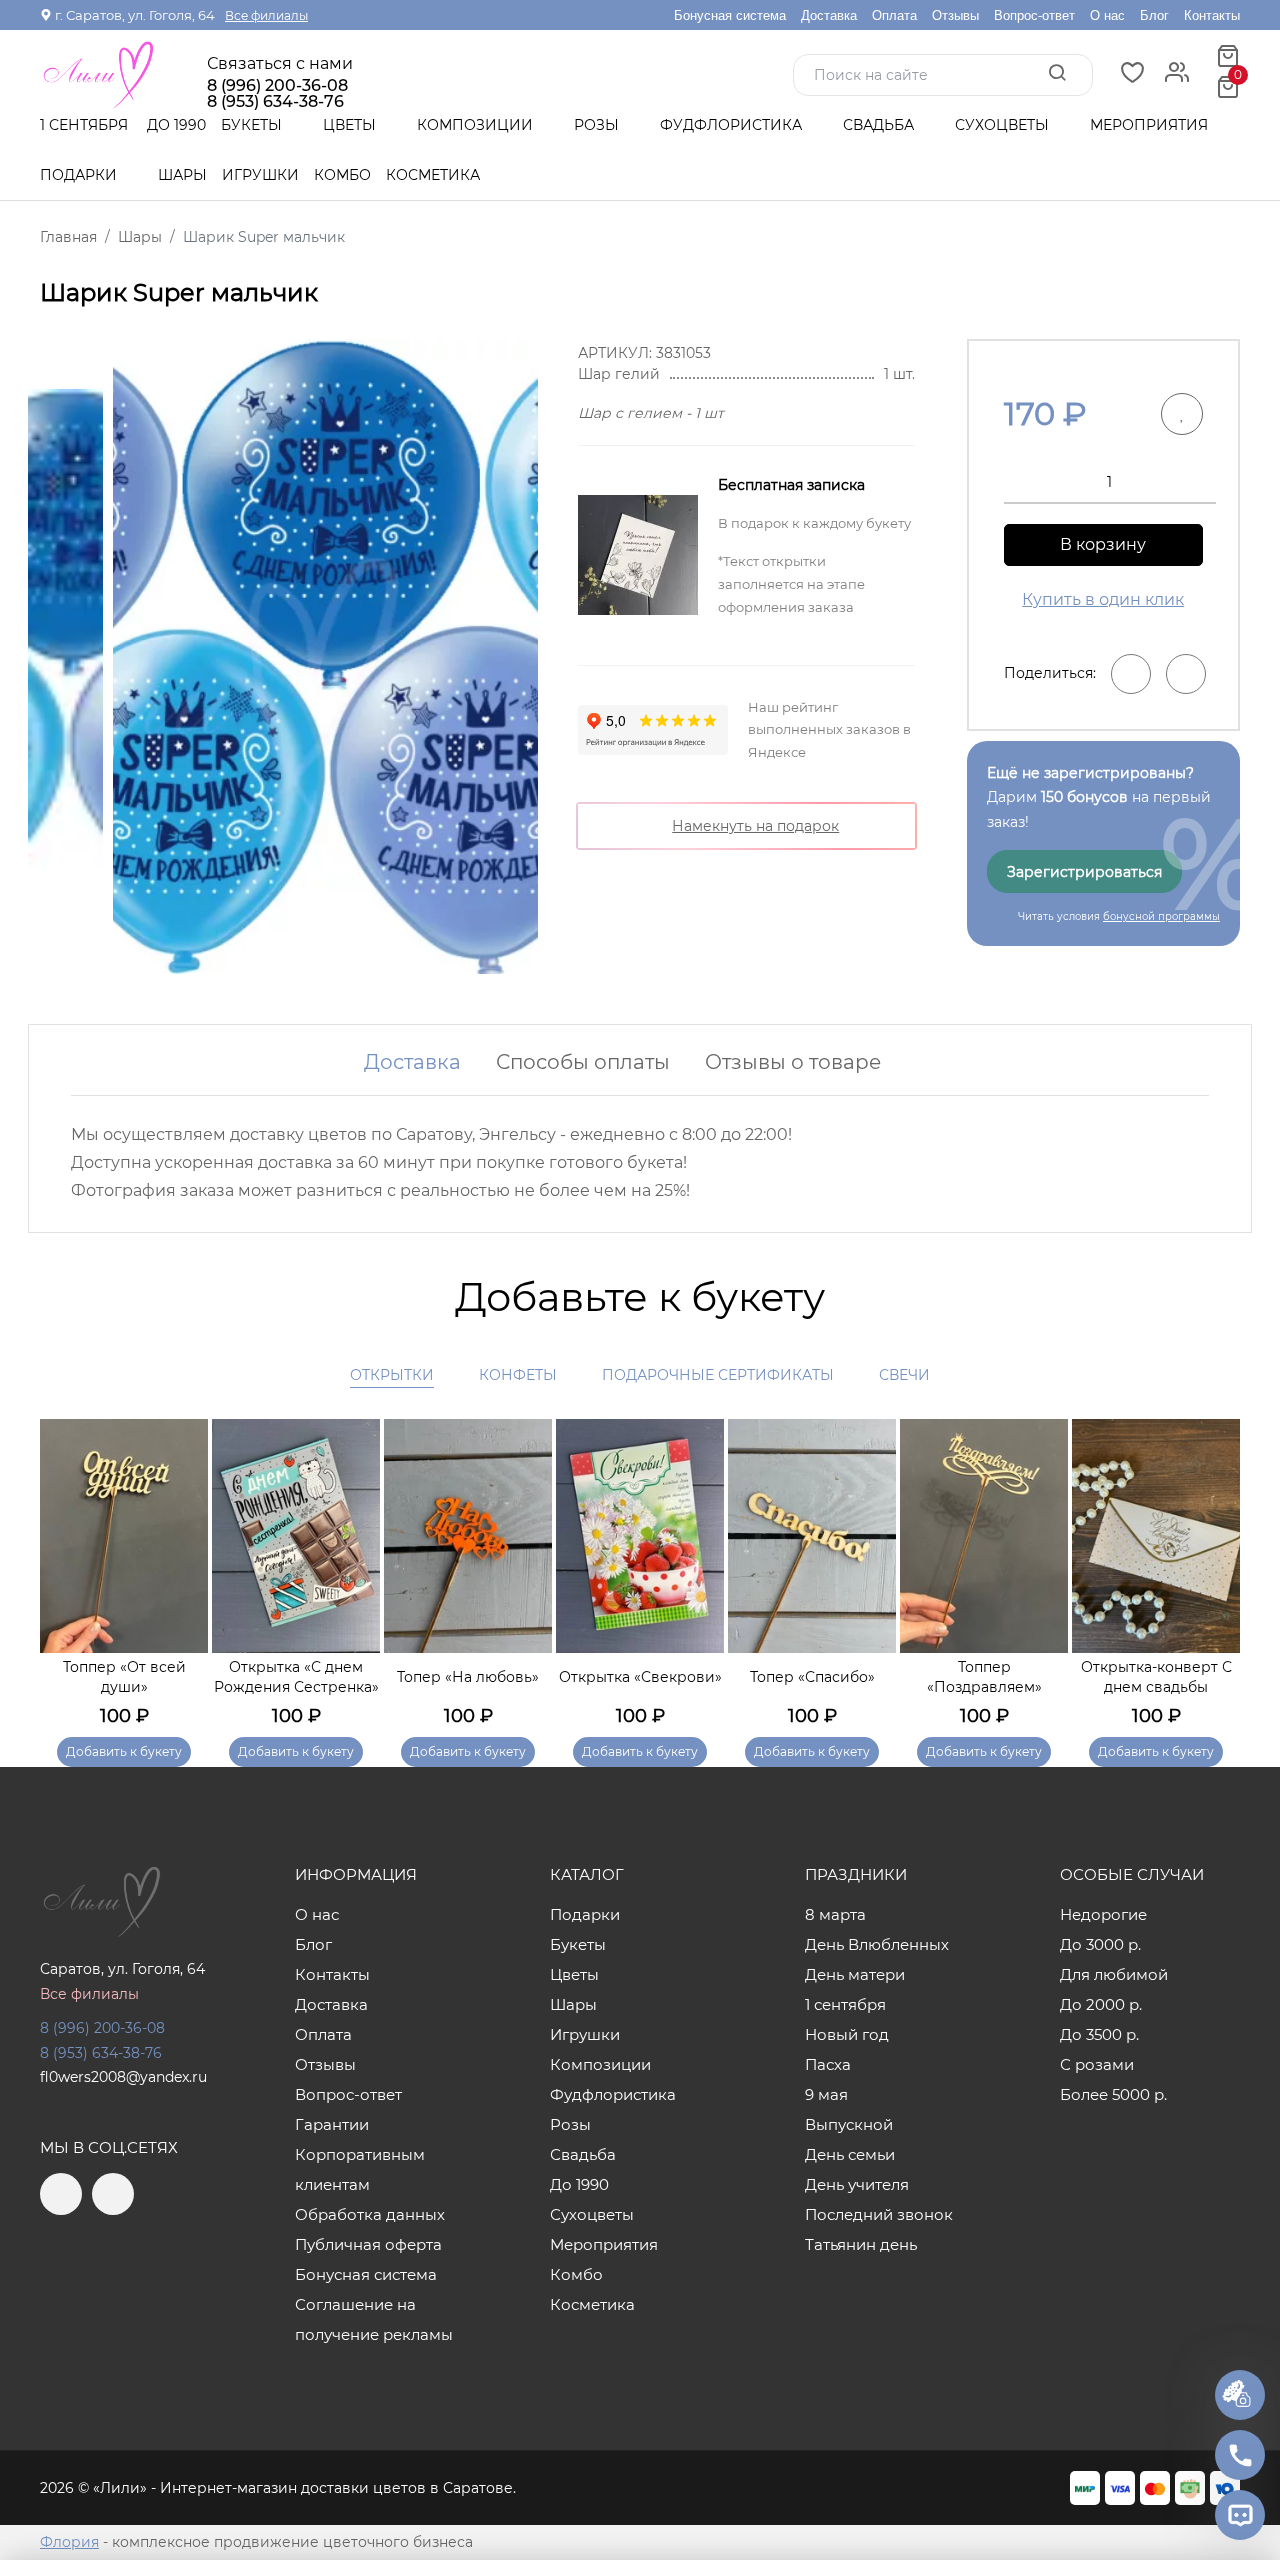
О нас (1107, 15)
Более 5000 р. (1113, 2094)
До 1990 (176, 125)
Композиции (477, 125)
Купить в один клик (1103, 599)
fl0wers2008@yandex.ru (123, 2077)
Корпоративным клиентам (360, 2169)
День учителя (857, 2184)
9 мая (826, 2094)
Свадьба (880, 125)
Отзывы (955, 15)
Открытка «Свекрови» (640, 1677)
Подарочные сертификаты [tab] (718, 1375)
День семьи (850, 2154)
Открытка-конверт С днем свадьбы (1156, 1677)
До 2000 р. (1101, 2004)
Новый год (847, 2034)
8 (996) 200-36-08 (277, 86)
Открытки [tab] (392, 1375)
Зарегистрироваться (1084, 872)
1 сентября (84, 125)
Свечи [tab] (904, 1375)
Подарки (80, 175)
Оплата (894, 15)
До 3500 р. (1099, 2034)
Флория (69, 2542)
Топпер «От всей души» (124, 1677)
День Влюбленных (877, 1944)
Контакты (1212, 15)
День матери (855, 1974)
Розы (598, 125)
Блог (1154, 15)
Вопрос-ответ (1034, 15)
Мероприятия (1149, 125)
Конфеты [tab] (518, 1375)
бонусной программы (1161, 916)
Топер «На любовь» (468, 1677)
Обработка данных (370, 2214)
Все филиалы (266, 15)
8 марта (835, 1914)
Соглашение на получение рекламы (374, 2319)
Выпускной (849, 2124)
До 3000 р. (1100, 1944)
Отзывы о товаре (793, 1062)
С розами (1097, 2064)
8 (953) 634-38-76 (101, 2053)
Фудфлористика (733, 125)
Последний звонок (879, 2214)
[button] (1215, 1565)
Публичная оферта (368, 2244)
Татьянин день (861, 2244)
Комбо (342, 175)
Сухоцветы (1004, 125)
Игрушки (260, 175)
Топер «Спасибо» (812, 1677)
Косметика (433, 175)
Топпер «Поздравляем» (984, 1677)
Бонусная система (730, 15)
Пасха (828, 2064)
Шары (182, 175)
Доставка (829, 15)
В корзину (1103, 544)
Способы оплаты (583, 1062)
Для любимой (1114, 1974)
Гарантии (332, 2124)
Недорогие (1103, 1914)
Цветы (351, 125)
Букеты (253, 125)
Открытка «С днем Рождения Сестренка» (296, 1677)
